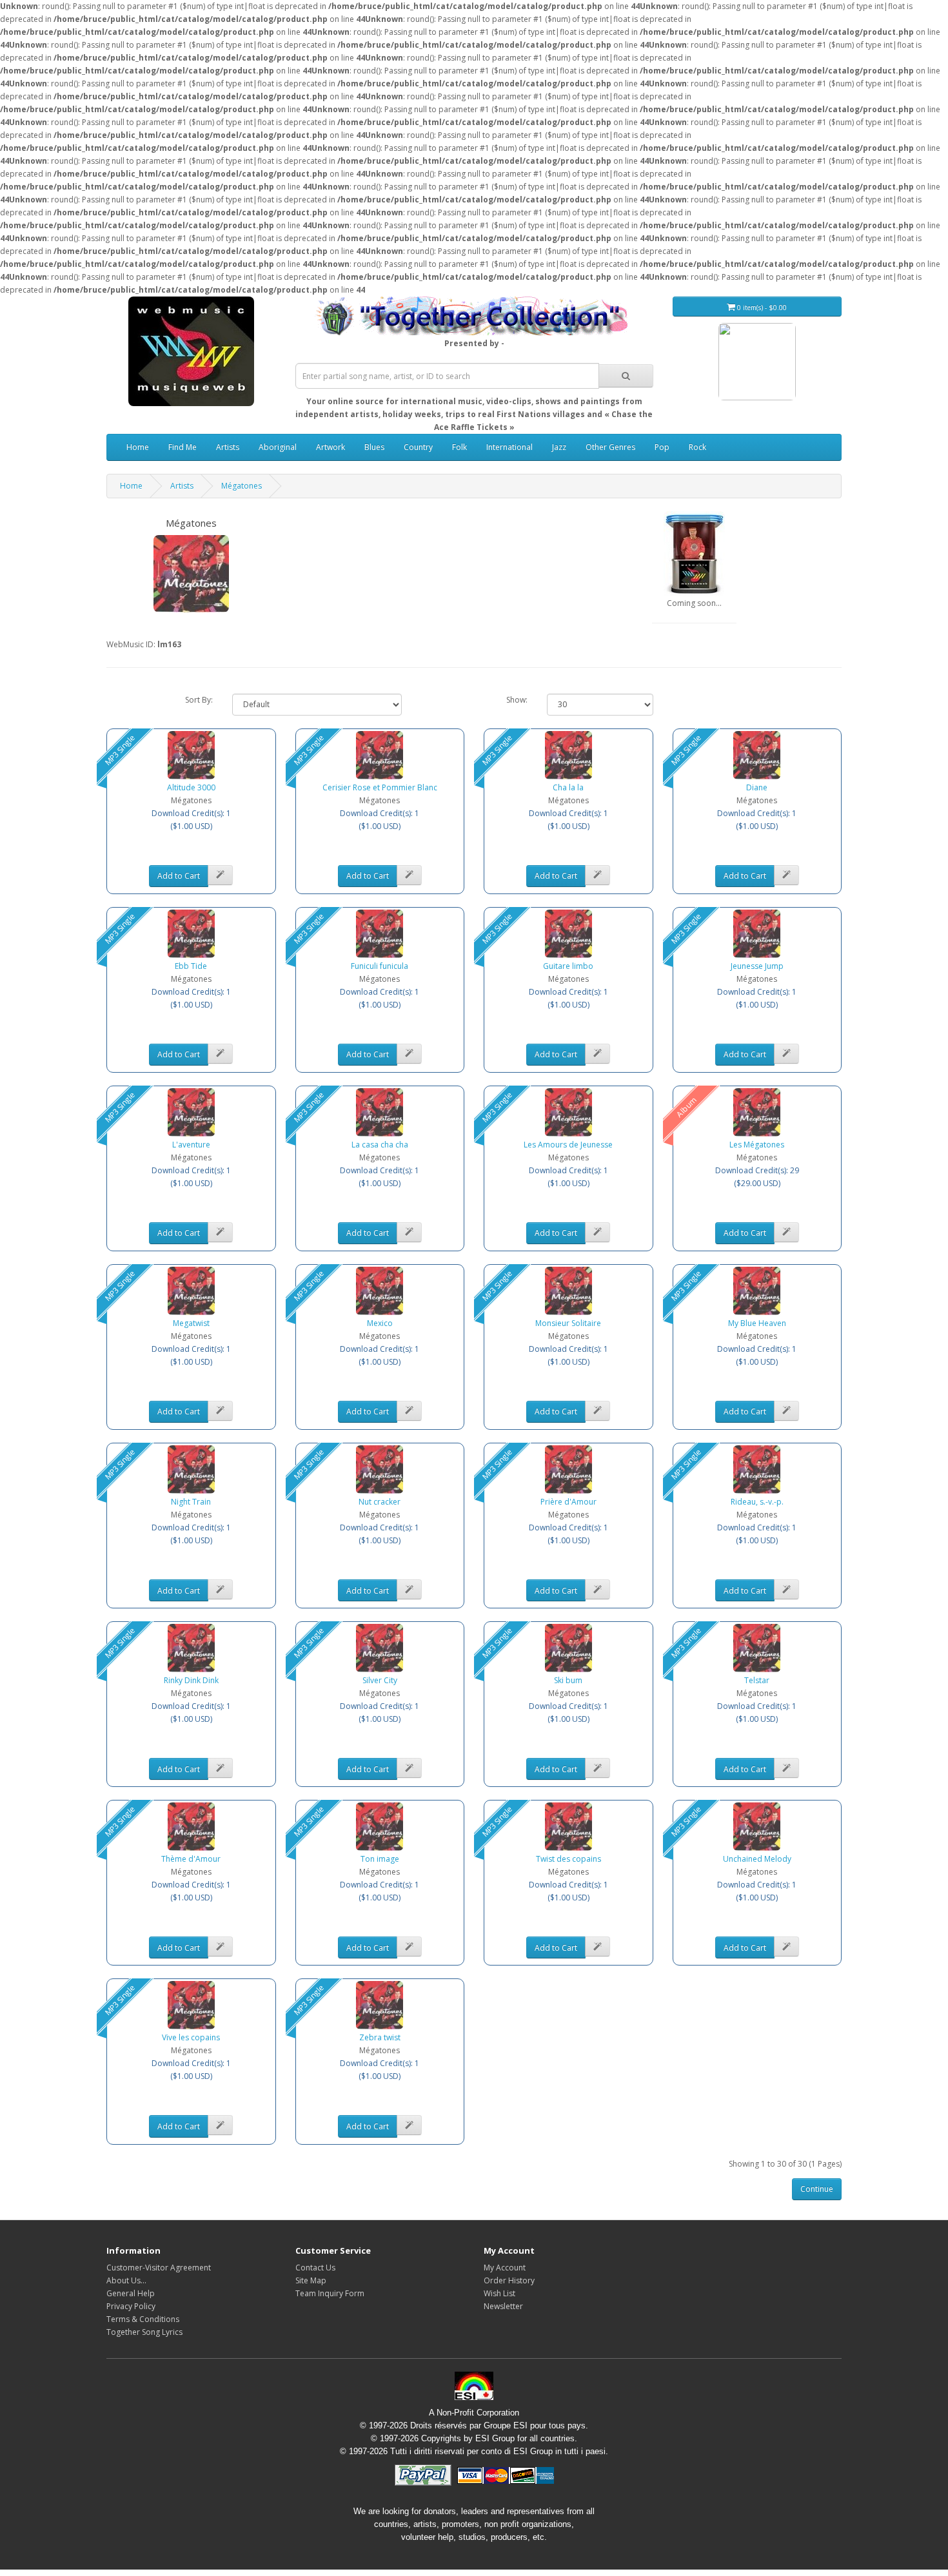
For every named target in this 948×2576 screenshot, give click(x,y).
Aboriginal (278, 447)
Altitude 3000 (191, 787)
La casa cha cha (380, 1145)
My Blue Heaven (757, 1323)
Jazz (559, 447)
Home (138, 447)
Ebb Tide (191, 966)
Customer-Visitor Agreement (159, 2268)
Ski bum (568, 1680)
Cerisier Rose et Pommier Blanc (380, 787)
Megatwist (191, 1323)
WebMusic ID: (131, 644)
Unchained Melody (757, 1859)
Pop (662, 447)
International (509, 447)
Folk (459, 447)
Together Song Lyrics (144, 2332)
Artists (228, 447)
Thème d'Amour (191, 1859)
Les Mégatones (757, 1145)
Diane (757, 787)
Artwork (331, 447)
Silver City (380, 1680)
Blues (374, 447)
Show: (517, 700)
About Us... (126, 2280)
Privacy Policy (131, 2306)
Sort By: (199, 700)
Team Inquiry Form (330, 2293)
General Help (131, 2293)
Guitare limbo (568, 966)
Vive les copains (191, 2037)
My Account (505, 2268)
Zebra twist (380, 2037)
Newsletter (503, 2306)
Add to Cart (179, 876)
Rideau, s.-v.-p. (757, 1502)
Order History (509, 2280)
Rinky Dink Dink (191, 1680)
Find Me (183, 447)
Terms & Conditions (143, 2319)
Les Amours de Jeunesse (568, 1145)
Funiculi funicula (380, 966)
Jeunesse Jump (757, 966)
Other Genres (610, 447)
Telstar (757, 1680)
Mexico (380, 1323)
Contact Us (315, 2268)
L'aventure (191, 1145)
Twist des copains (568, 1859)
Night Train (191, 1502)
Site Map (311, 2280)
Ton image (380, 1859)
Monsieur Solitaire (568, 1323)
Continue (817, 2189)
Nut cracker (380, 1502)
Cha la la (568, 787)
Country (418, 447)
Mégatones (242, 486)
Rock (697, 447)
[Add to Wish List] (220, 875)
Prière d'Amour (568, 1502)
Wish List (499, 2293)
